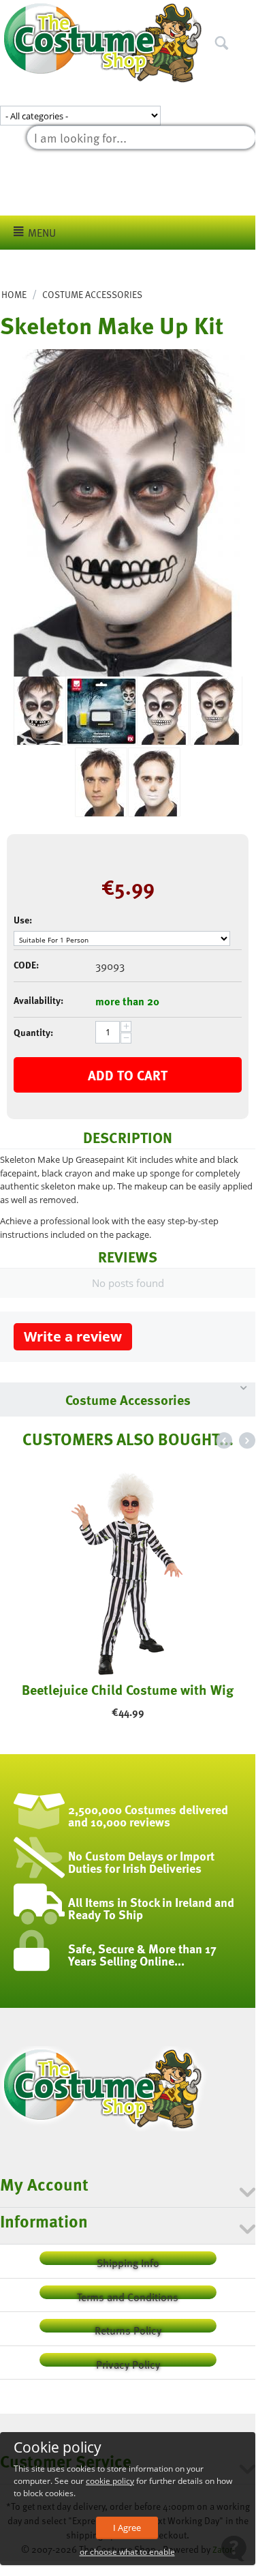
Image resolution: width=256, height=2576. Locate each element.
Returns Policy (128, 2327)
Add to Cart (128, 1075)
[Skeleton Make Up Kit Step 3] (216, 711)
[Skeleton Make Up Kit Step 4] (163, 711)
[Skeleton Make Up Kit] (123, 513)
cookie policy (110, 2481)
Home (14, 294)
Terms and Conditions (128, 2294)
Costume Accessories (92, 294)
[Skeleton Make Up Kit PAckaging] (101, 711)
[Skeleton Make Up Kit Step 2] (101, 782)
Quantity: (33, 1032)
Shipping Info (128, 2260)
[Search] (245, 13)
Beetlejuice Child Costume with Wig (128, 1689)
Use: (23, 920)
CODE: (26, 965)
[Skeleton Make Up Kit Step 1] (154, 782)
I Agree (127, 2528)
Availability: (38, 1000)
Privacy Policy (128, 2362)
